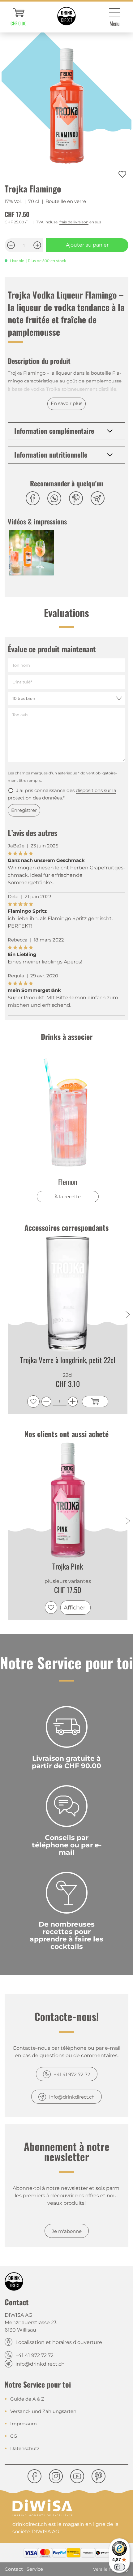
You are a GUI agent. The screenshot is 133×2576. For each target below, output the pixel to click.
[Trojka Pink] (68, 1500)
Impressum (24, 2424)
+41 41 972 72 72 (72, 2074)
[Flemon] (68, 1113)
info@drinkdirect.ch (72, 2097)
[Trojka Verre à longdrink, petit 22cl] (68, 1294)
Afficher (75, 1608)
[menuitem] (19, 17)
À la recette (68, 1197)
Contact (14, 2569)
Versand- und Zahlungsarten (43, 2411)
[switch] (119, 2567)
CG (14, 2436)
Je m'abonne (67, 2231)
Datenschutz (25, 2448)
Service (35, 2569)
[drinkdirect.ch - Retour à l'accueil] (66, 16)
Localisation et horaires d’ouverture (59, 2342)
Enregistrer (24, 810)
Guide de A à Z (27, 2399)
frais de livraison (74, 222)
